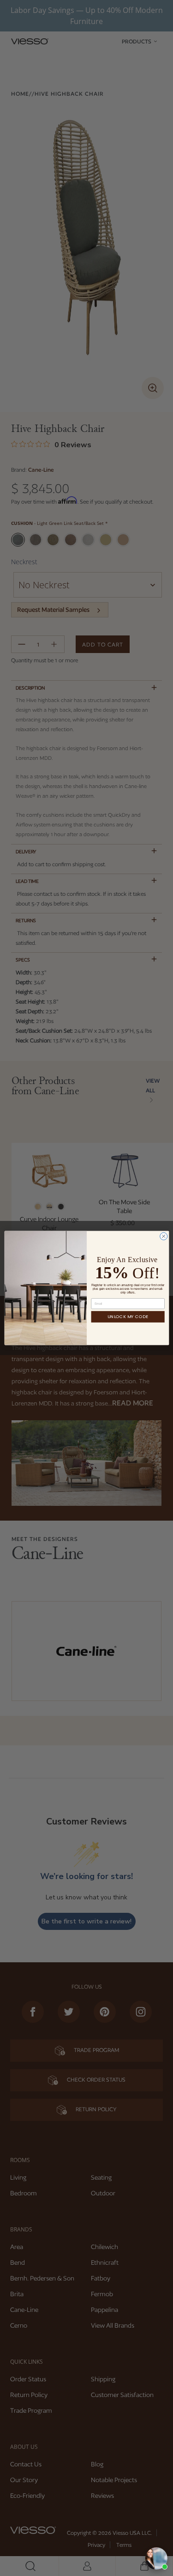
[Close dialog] (163, 1236)
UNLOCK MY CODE (128, 1317)
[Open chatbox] (156, 2558)
